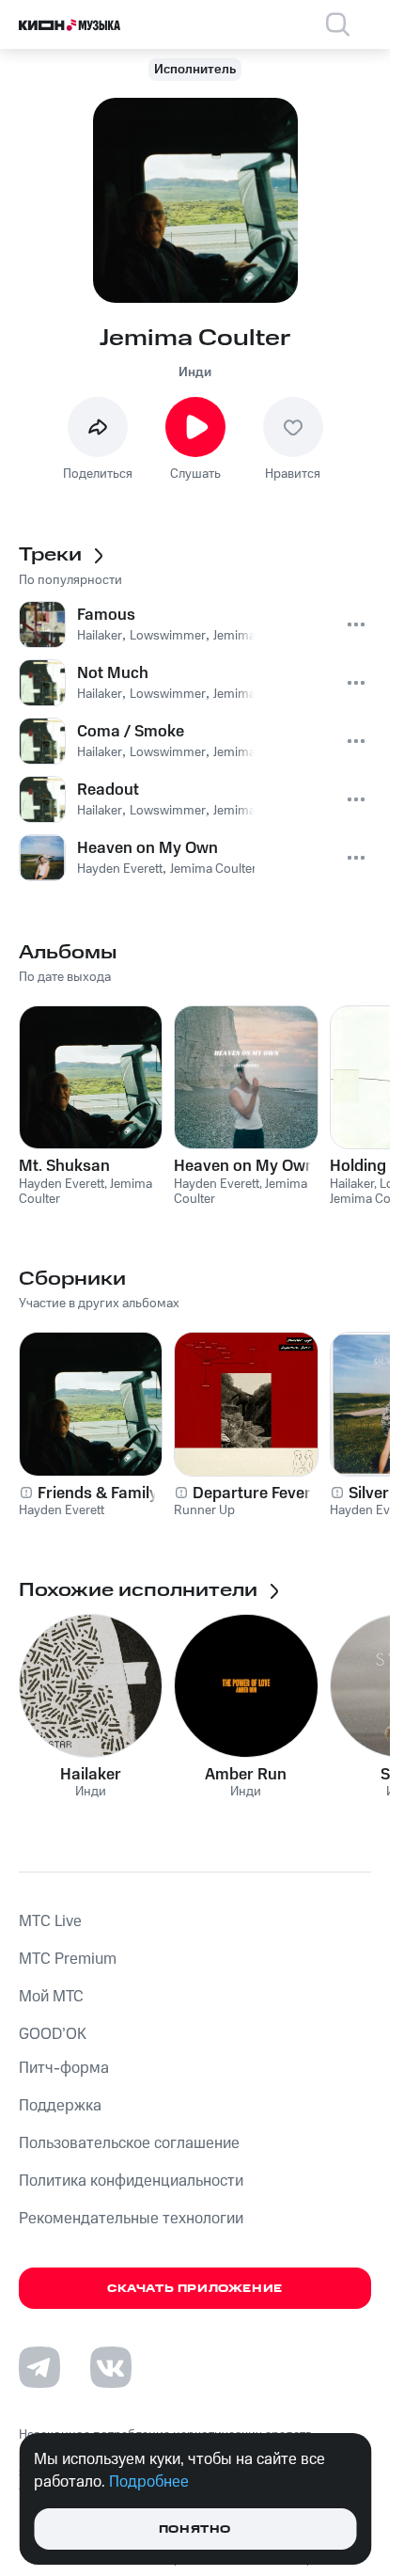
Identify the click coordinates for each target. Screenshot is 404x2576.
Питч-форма (64, 2068)
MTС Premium (68, 1959)
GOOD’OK (53, 2034)
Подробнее (149, 2482)
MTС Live (50, 1921)
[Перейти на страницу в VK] (111, 2367)
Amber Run (246, 1775)
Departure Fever (252, 1493)
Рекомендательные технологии (131, 2219)
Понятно (195, 2529)
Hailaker (91, 1775)
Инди (195, 372)
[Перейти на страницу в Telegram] (39, 2367)
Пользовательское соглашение (129, 2143)
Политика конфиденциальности (131, 2181)
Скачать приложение (195, 2289)
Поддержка (60, 2106)
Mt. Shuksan (64, 1166)
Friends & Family (98, 1493)
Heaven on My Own (244, 1166)
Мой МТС (51, 1997)
